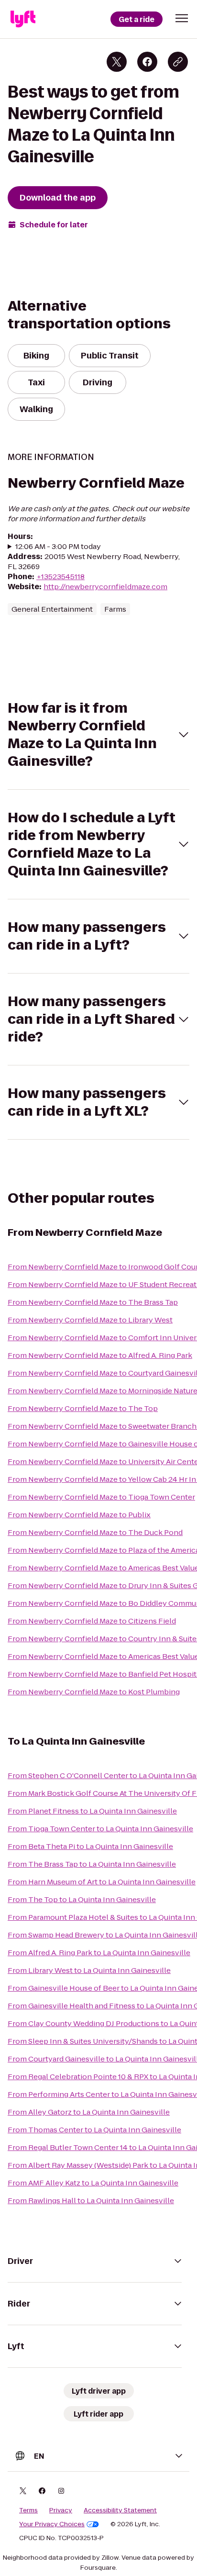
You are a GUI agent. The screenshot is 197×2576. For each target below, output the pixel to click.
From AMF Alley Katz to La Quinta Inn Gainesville (93, 2183)
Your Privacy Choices (52, 2524)
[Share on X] (117, 62)
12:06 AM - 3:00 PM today (58, 546)
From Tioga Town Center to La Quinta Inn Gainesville (100, 1829)
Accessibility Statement (120, 2510)
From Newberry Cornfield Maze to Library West (90, 1320)
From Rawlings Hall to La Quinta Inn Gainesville (91, 2201)
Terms (28, 2510)
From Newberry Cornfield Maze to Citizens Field (92, 1621)
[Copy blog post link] (178, 62)
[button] (182, 18)
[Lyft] (23, 19)
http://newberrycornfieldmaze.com (105, 587)
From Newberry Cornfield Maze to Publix (79, 1515)
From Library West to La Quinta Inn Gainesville (89, 1970)
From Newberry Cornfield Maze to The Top (83, 1408)
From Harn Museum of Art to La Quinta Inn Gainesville (102, 1882)
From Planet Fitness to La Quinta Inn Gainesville (92, 1811)
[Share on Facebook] (147, 62)
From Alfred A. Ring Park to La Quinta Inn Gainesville (99, 1953)
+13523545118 (60, 577)
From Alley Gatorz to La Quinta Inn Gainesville (89, 2112)
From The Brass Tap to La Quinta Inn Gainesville (92, 1864)
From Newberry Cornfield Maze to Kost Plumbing (94, 1692)
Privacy (61, 2510)
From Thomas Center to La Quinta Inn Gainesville (94, 2130)
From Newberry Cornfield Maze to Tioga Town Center (101, 1497)
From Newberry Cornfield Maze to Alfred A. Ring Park (100, 1355)
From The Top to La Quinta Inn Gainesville (82, 1899)
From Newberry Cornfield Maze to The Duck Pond (95, 1532)
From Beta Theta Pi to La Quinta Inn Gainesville (90, 1846)
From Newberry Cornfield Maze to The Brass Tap (93, 1302)
